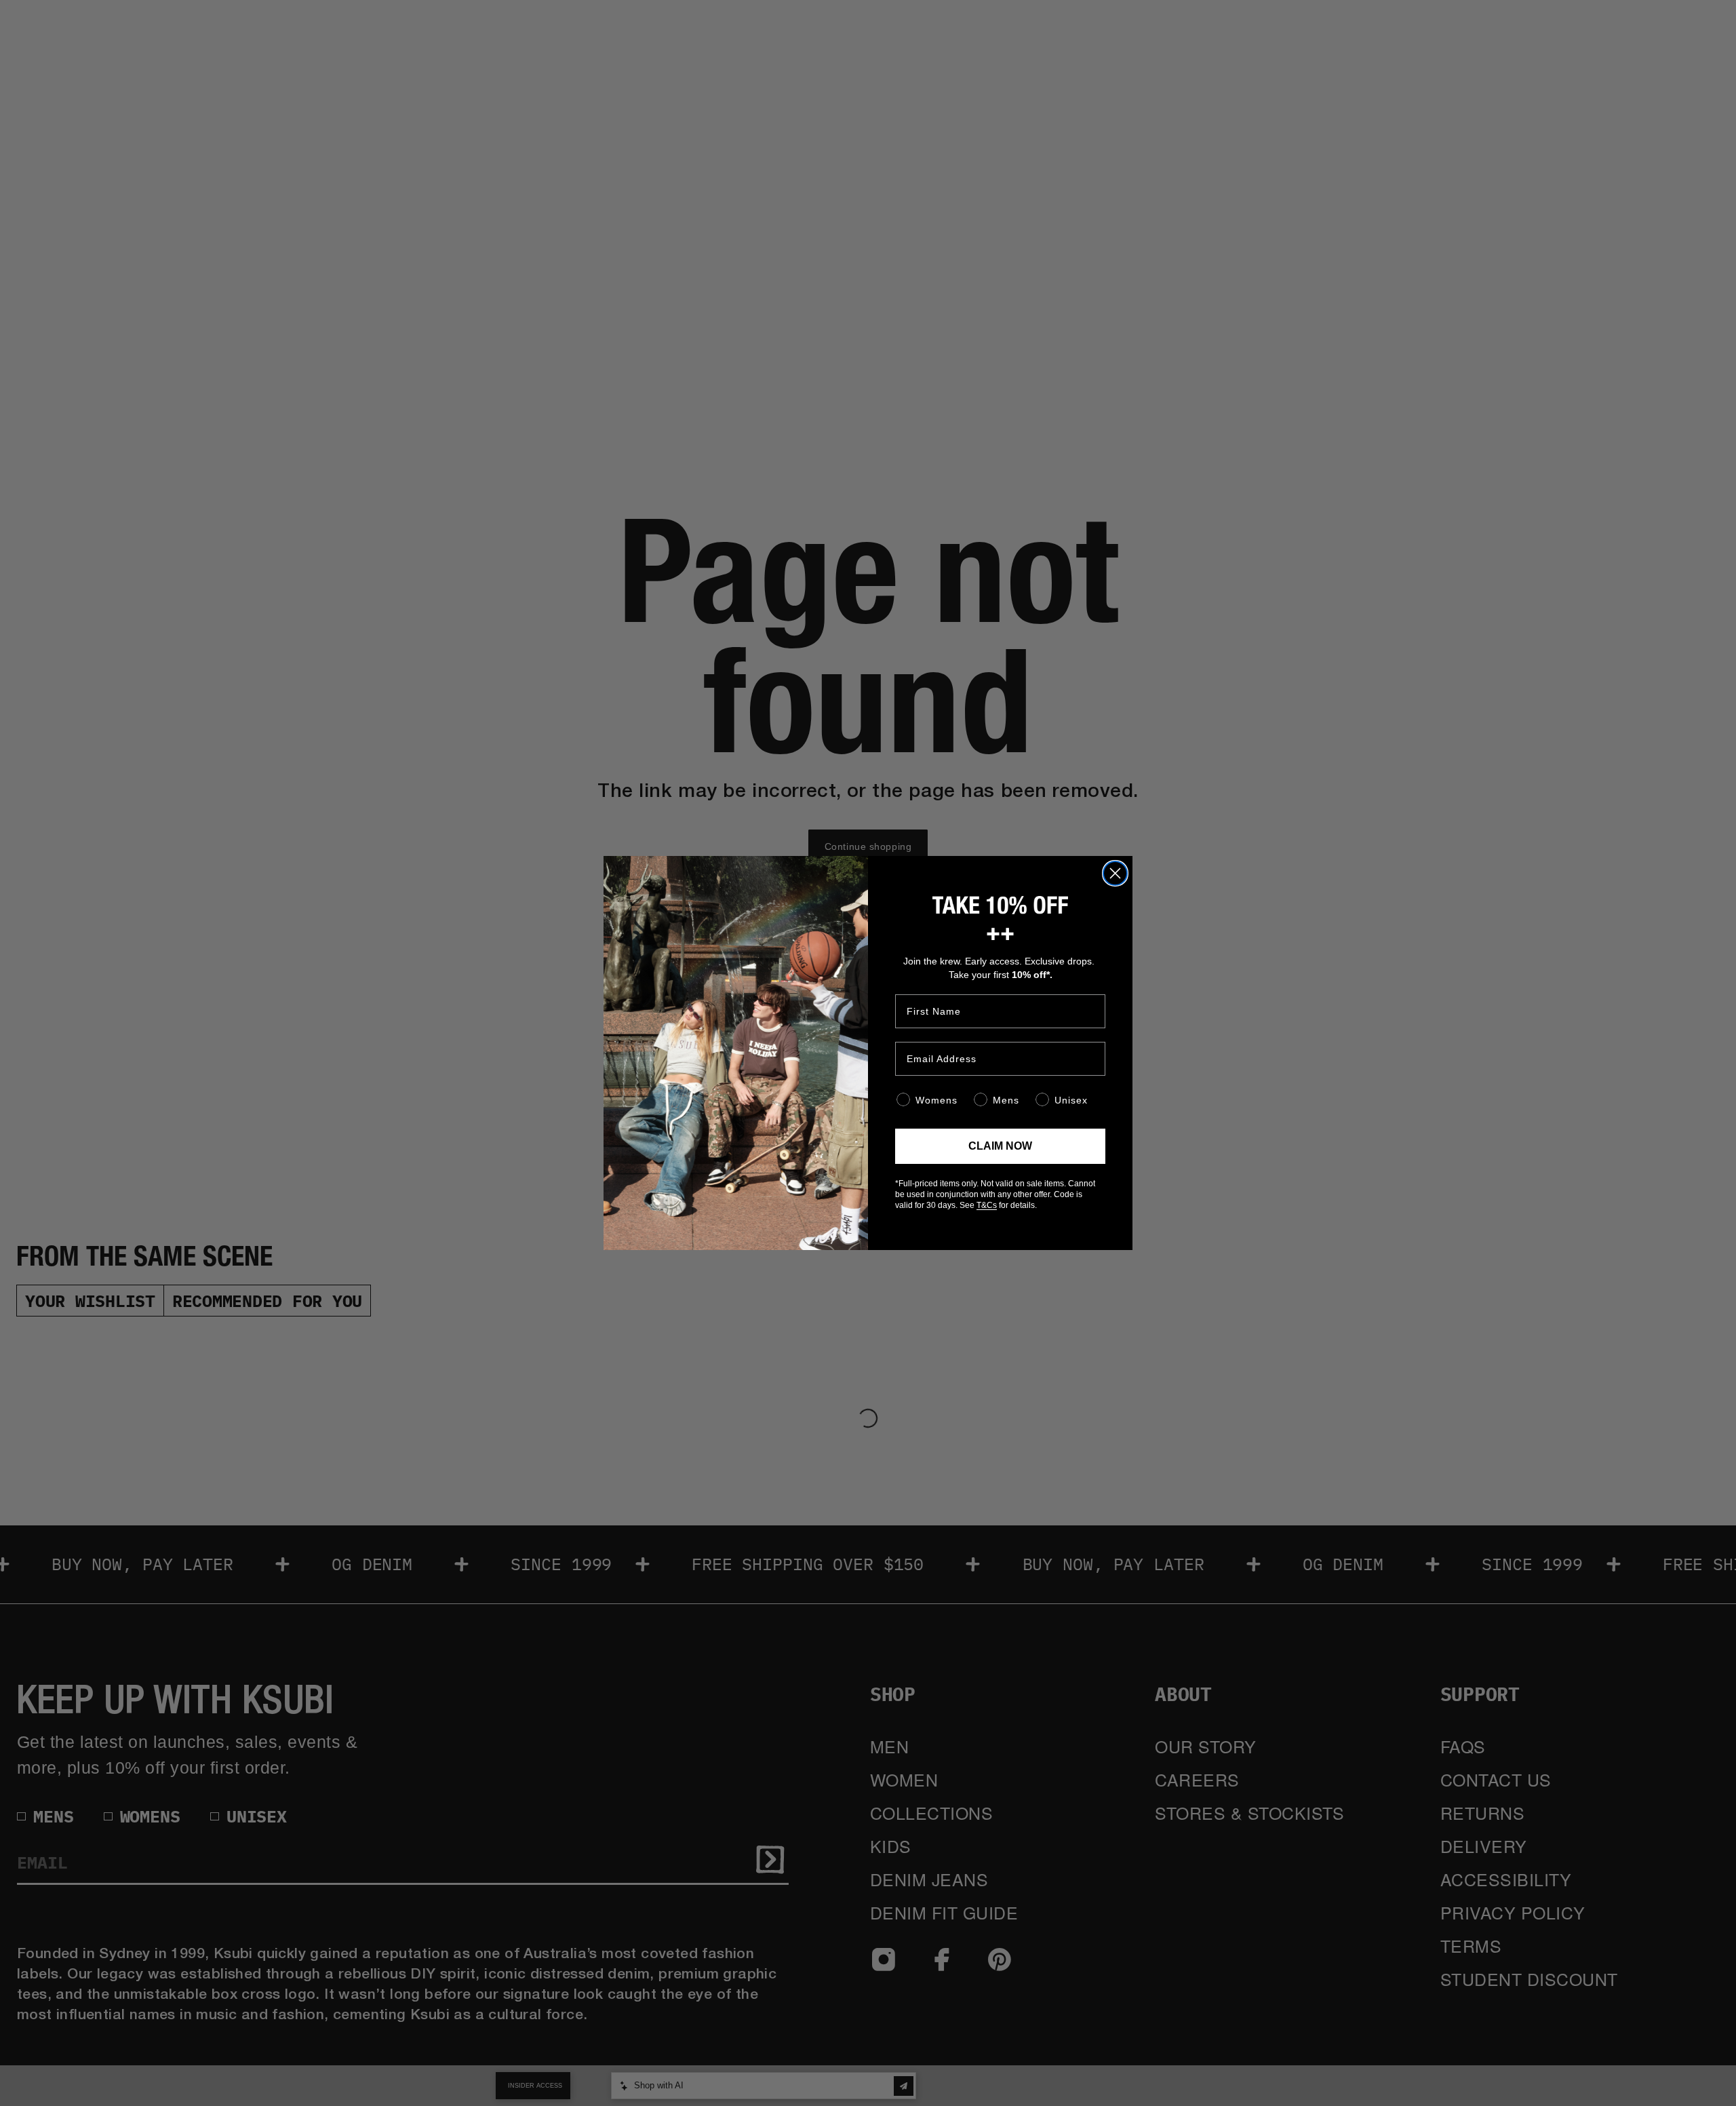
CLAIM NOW (1000, 1146)
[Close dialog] (1115, 873)
